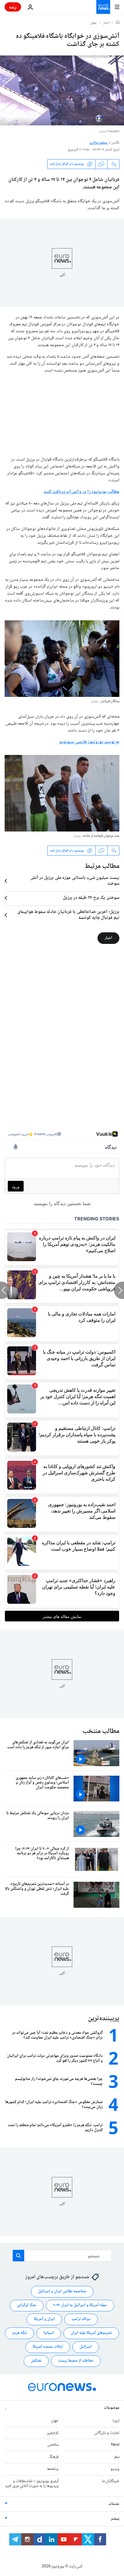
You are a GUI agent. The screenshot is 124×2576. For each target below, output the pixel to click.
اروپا (116, 2421)
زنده (13, 7)
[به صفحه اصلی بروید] (103, 7)
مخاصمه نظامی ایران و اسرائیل (62, 2291)
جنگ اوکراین (27, 2305)
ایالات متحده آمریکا (48, 2347)
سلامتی (53, 2445)
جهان (94, 23)
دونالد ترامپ (81, 2319)
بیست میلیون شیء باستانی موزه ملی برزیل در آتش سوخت (75, 881)
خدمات (114, 2504)
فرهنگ (54, 2457)
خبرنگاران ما (111, 2481)
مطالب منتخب (101, 1731)
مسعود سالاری (99, 143)
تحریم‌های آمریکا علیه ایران (91, 2333)
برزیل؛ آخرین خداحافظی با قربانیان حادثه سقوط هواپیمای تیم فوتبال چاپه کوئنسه (68, 915)
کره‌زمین (53, 2433)
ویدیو (115, 2469)
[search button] (18, 2256)
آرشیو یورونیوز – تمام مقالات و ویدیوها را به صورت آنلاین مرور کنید (32, 2484)
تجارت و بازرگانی (107, 2433)
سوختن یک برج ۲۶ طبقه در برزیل (91, 898)
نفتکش (36, 2361)
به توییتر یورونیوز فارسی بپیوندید (89, 742)
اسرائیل (86, 2347)
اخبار (106, 23)
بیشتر (115, 2519)
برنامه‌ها (53, 2469)
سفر (117, 2457)
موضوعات (112, 2408)
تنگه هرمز (19, 2333)
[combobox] (62, 2256)
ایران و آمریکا (44, 2319)
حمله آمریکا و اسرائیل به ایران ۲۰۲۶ (80, 2305)
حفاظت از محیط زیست (76, 2361)
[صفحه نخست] (118, 23)
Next (115, 2445)
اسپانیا (49, 2333)
